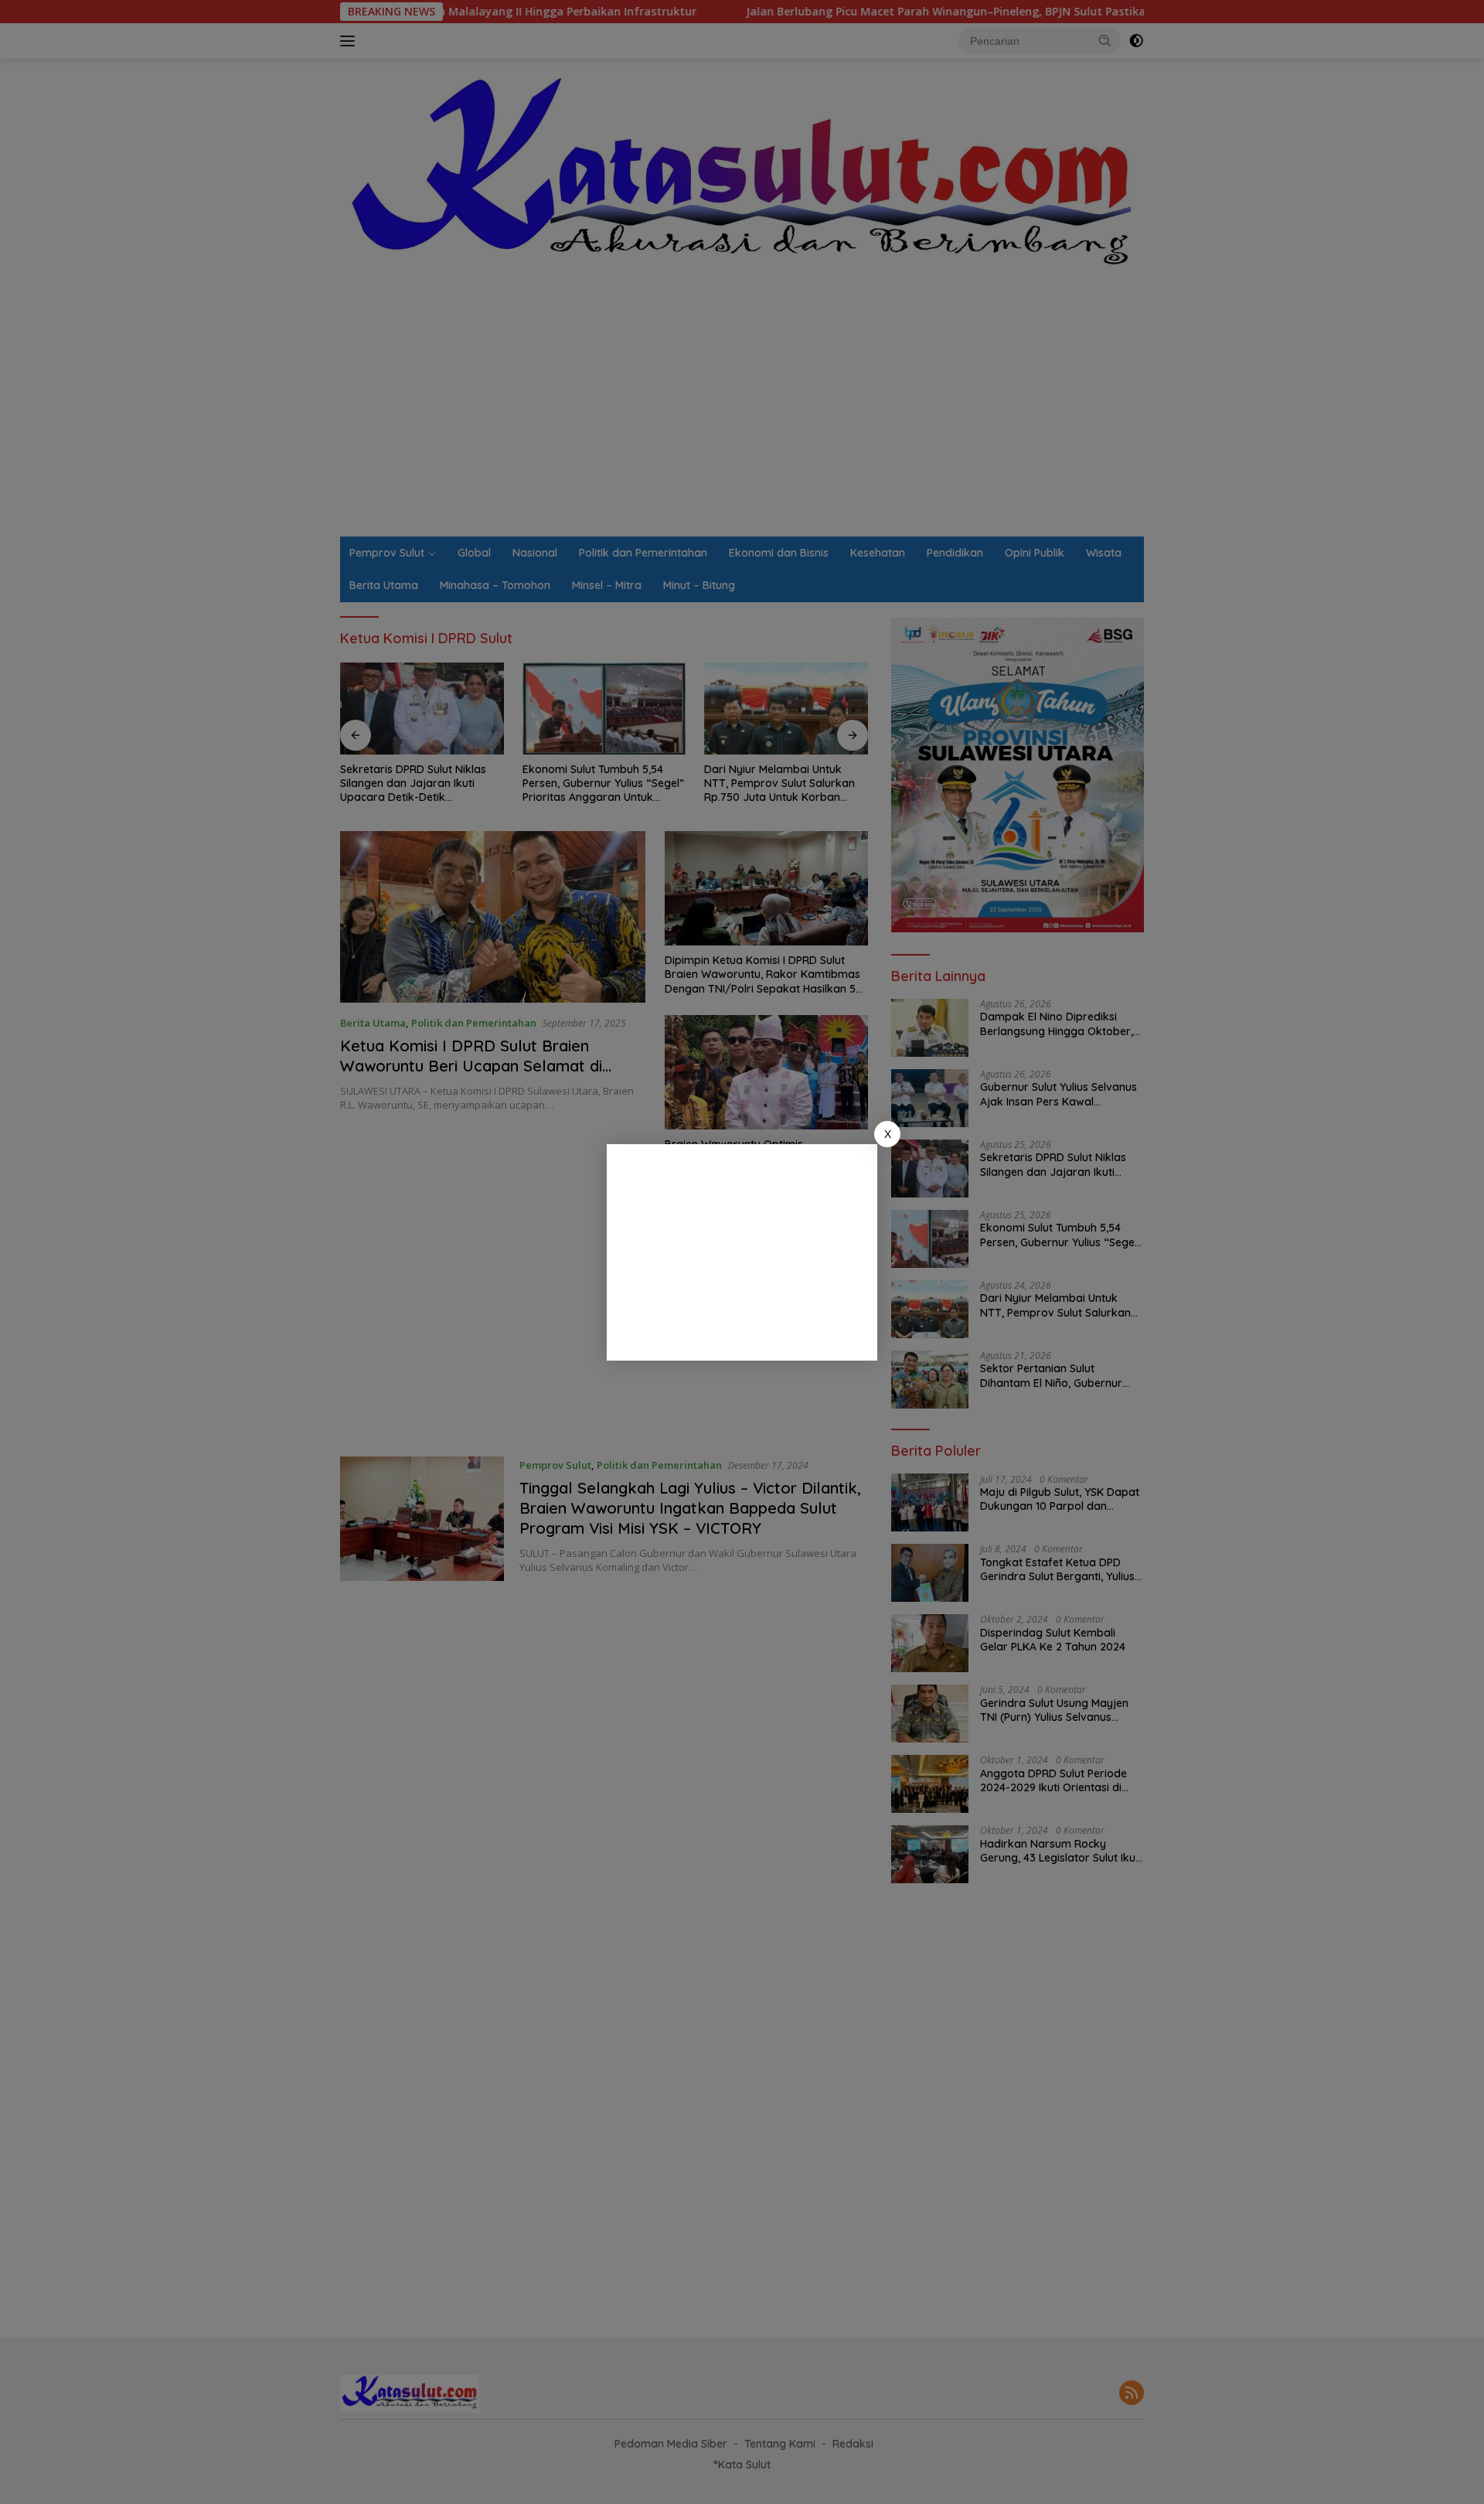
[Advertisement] (742, 1252)
